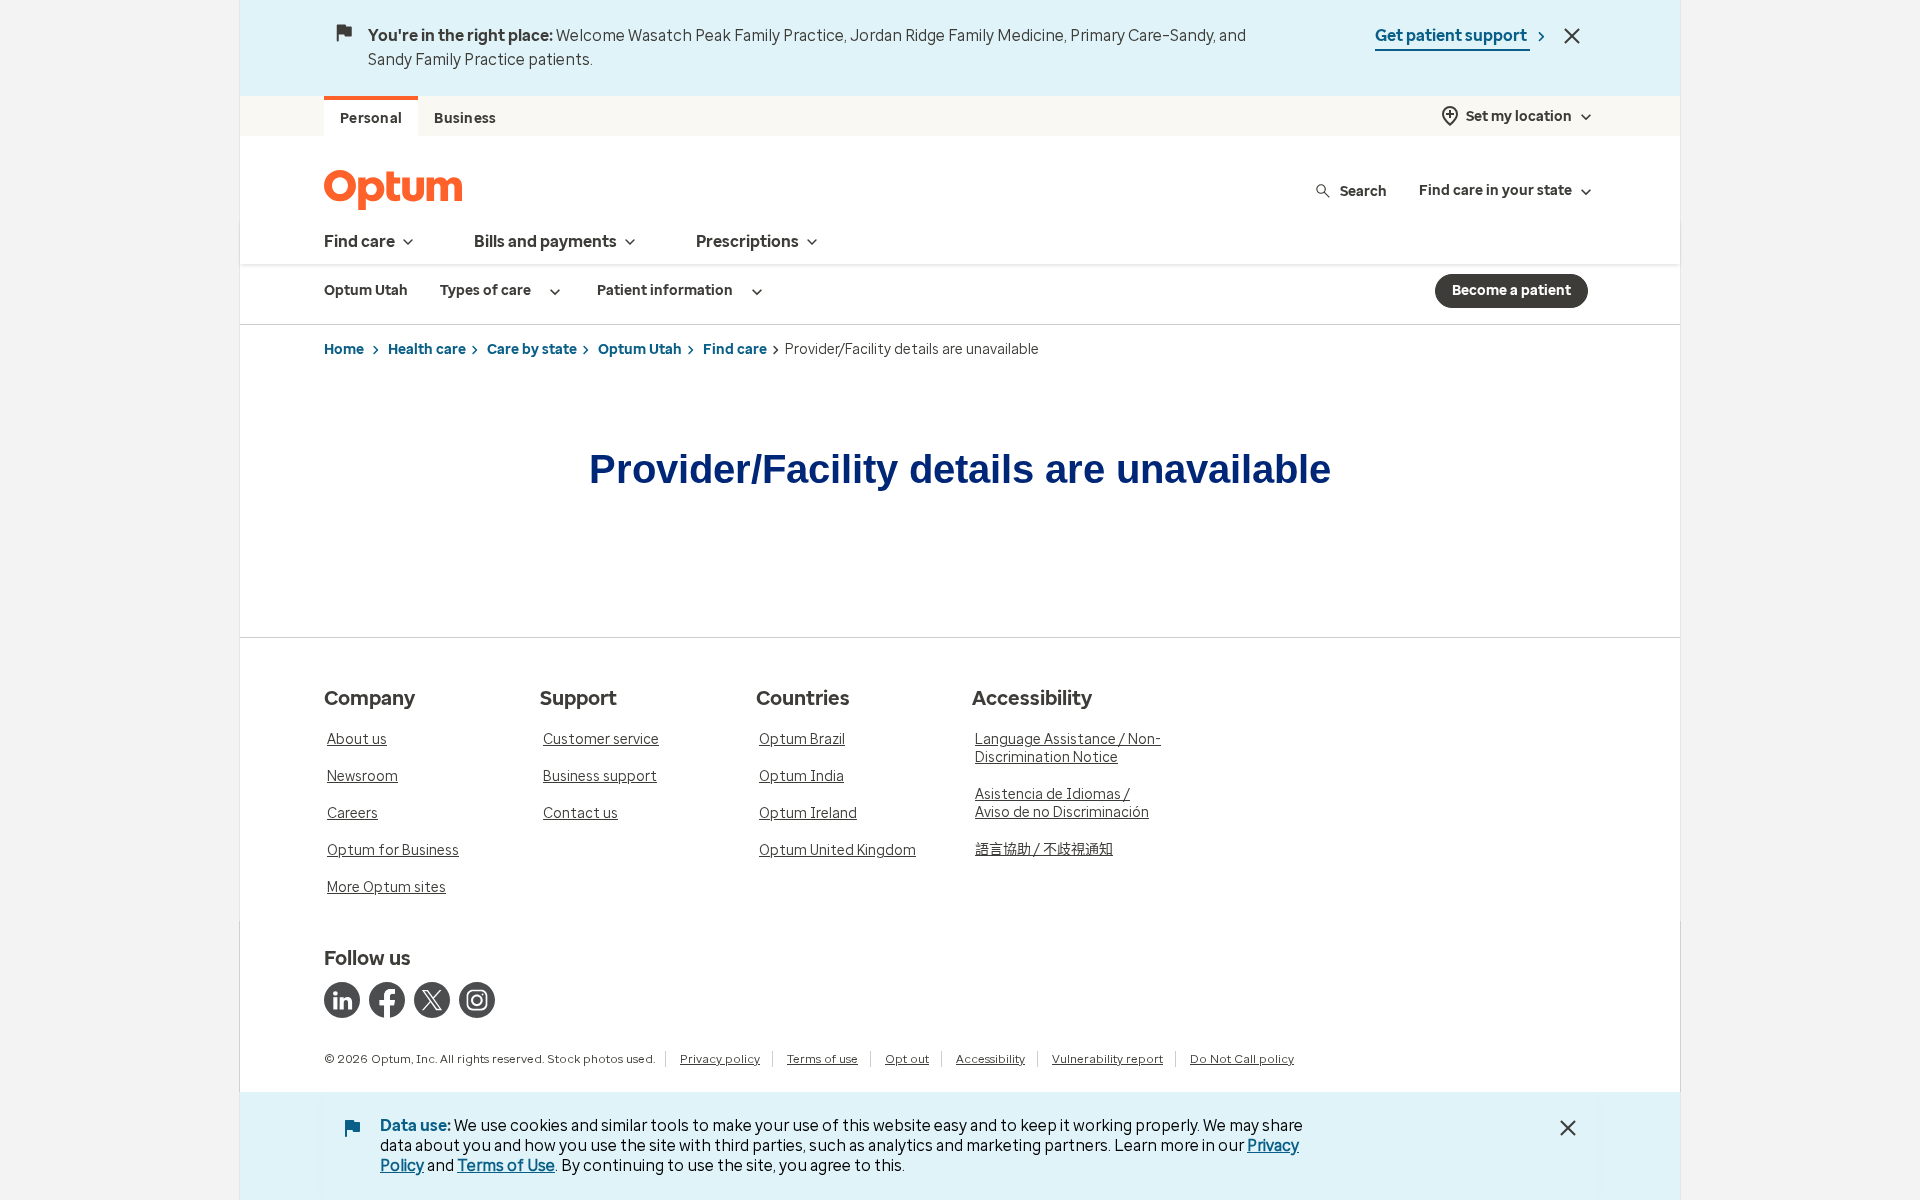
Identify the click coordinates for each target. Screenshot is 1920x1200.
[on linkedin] (342, 1000)
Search (1363, 190)
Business (465, 118)
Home (344, 349)
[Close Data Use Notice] (1568, 1128)
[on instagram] (477, 1000)
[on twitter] (432, 1000)
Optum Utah (640, 349)
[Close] (1572, 36)
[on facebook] (387, 1000)
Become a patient (1511, 290)
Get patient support (1452, 35)
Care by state (532, 349)
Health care (427, 349)
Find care (735, 349)
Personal (371, 118)
